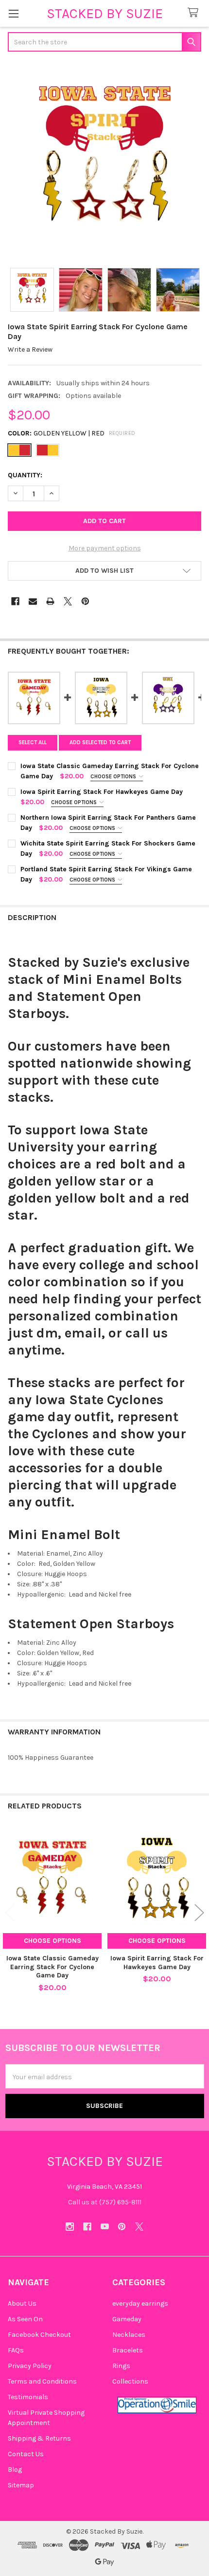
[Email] (33, 601)
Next (199, 1912)
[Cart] (195, 13)
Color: (72, 433)
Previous (10, 1912)
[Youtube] (105, 2227)
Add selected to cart (100, 743)
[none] (104, 161)
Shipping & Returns (39, 2438)
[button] (104, 571)
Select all (33, 743)
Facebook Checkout (39, 2335)
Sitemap (21, 2485)
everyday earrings (140, 2303)
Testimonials (28, 2397)
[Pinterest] (85, 601)
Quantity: (25, 475)
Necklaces (129, 2335)
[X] (68, 601)
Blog (15, 2470)
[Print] (50, 601)
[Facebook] (15, 601)
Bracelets (128, 2350)
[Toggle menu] (13, 13)
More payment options (105, 548)
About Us (22, 2303)
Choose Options (114, 777)
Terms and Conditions (42, 2381)
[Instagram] (70, 2227)
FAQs (16, 2350)
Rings (121, 2366)
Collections (130, 2381)
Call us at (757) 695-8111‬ (105, 2202)
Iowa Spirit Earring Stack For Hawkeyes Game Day (157, 1963)
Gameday (127, 2319)
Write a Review (30, 349)
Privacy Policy (30, 2366)
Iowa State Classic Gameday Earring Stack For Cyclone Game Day (52, 1967)
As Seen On (25, 2319)
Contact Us (26, 2454)
